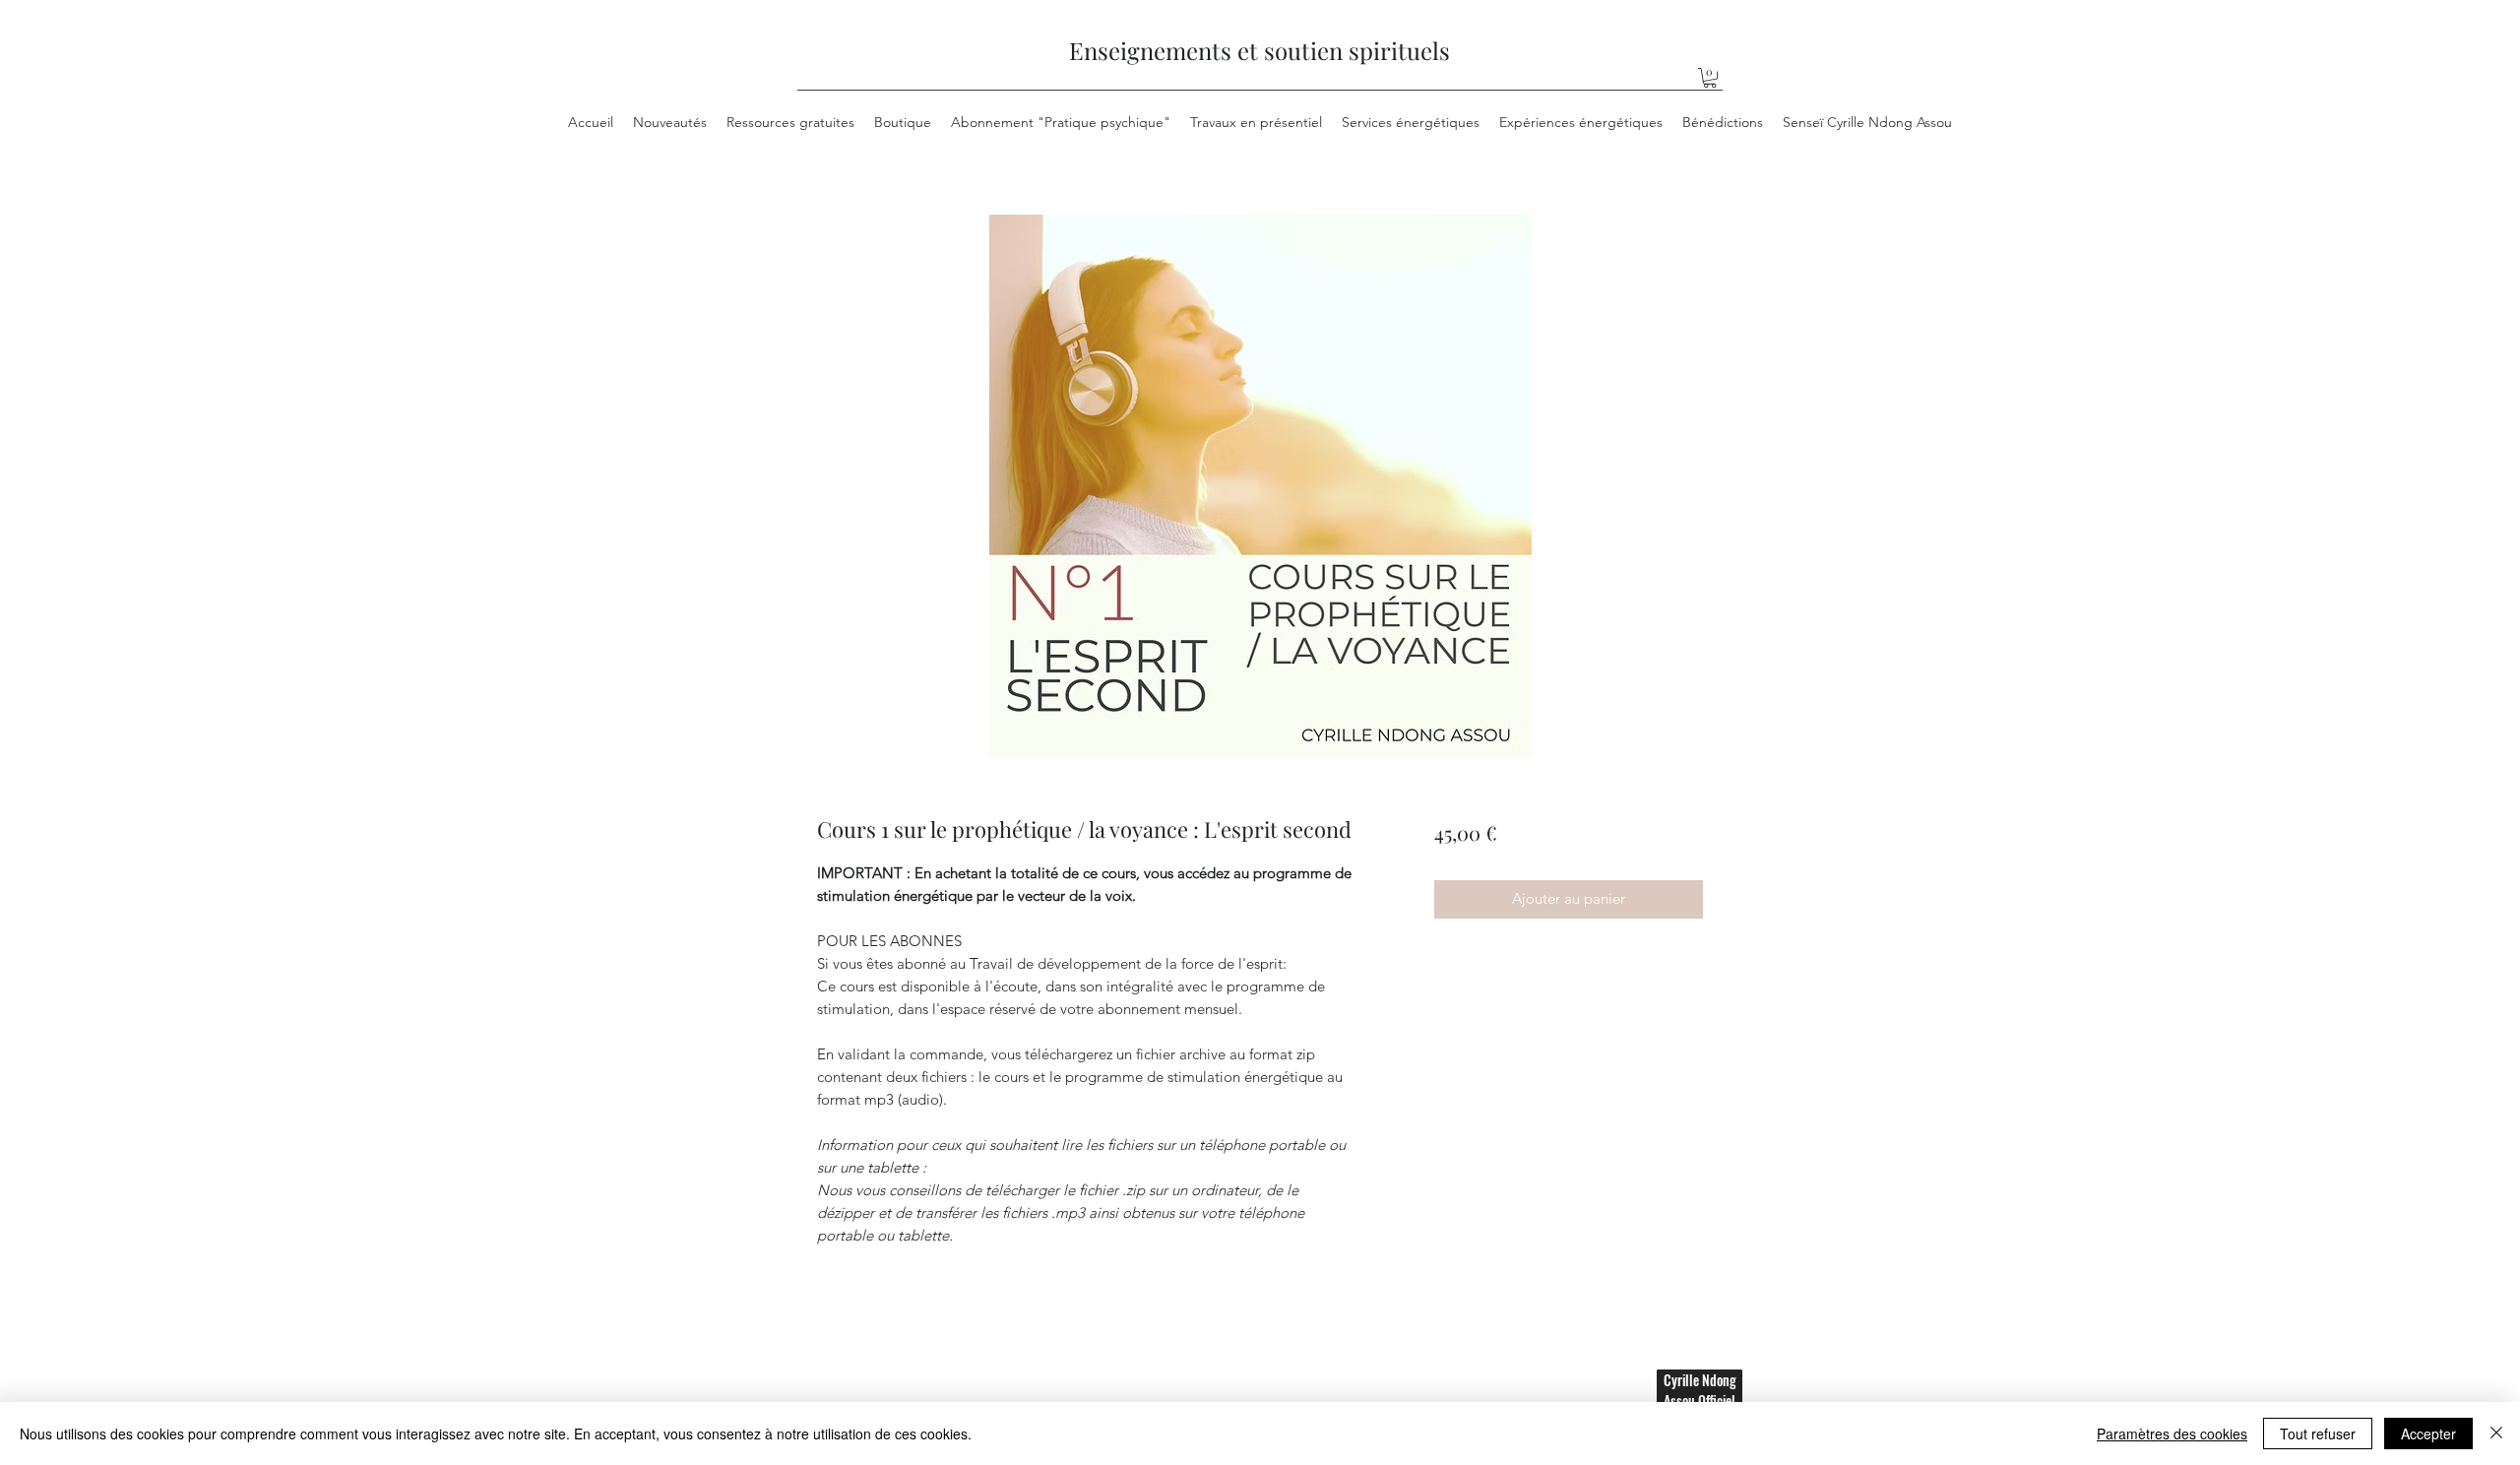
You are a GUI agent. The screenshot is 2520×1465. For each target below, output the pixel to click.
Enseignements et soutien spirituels (1260, 50)
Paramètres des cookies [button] (2172, 1433)
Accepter (2428, 1433)
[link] (1710, 78)
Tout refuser (2318, 1433)
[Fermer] (2496, 1433)
